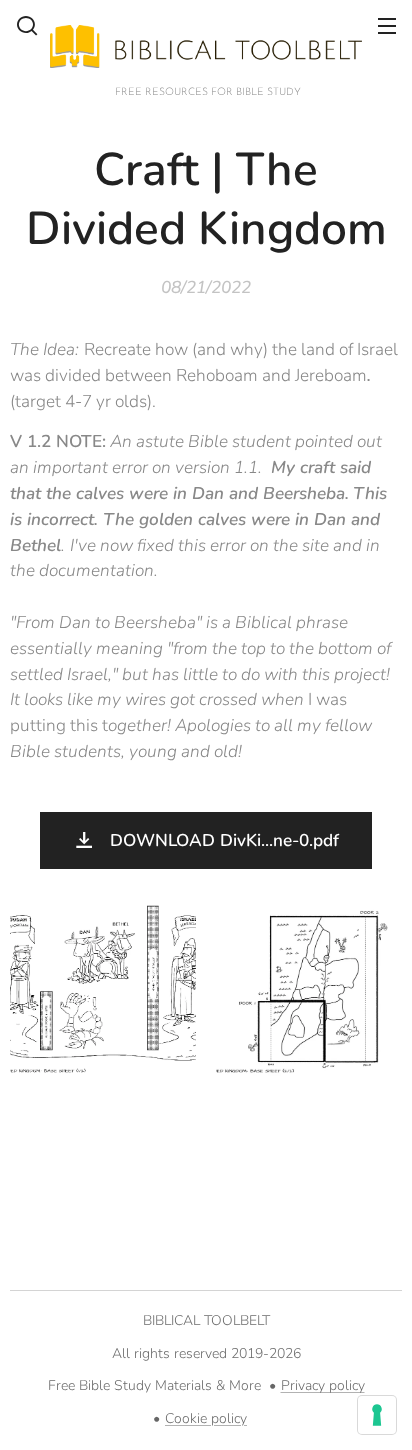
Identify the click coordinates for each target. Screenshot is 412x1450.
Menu (387, 25)
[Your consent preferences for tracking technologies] (377, 1415)
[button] (27, 25)
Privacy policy (323, 1385)
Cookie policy (206, 1418)
